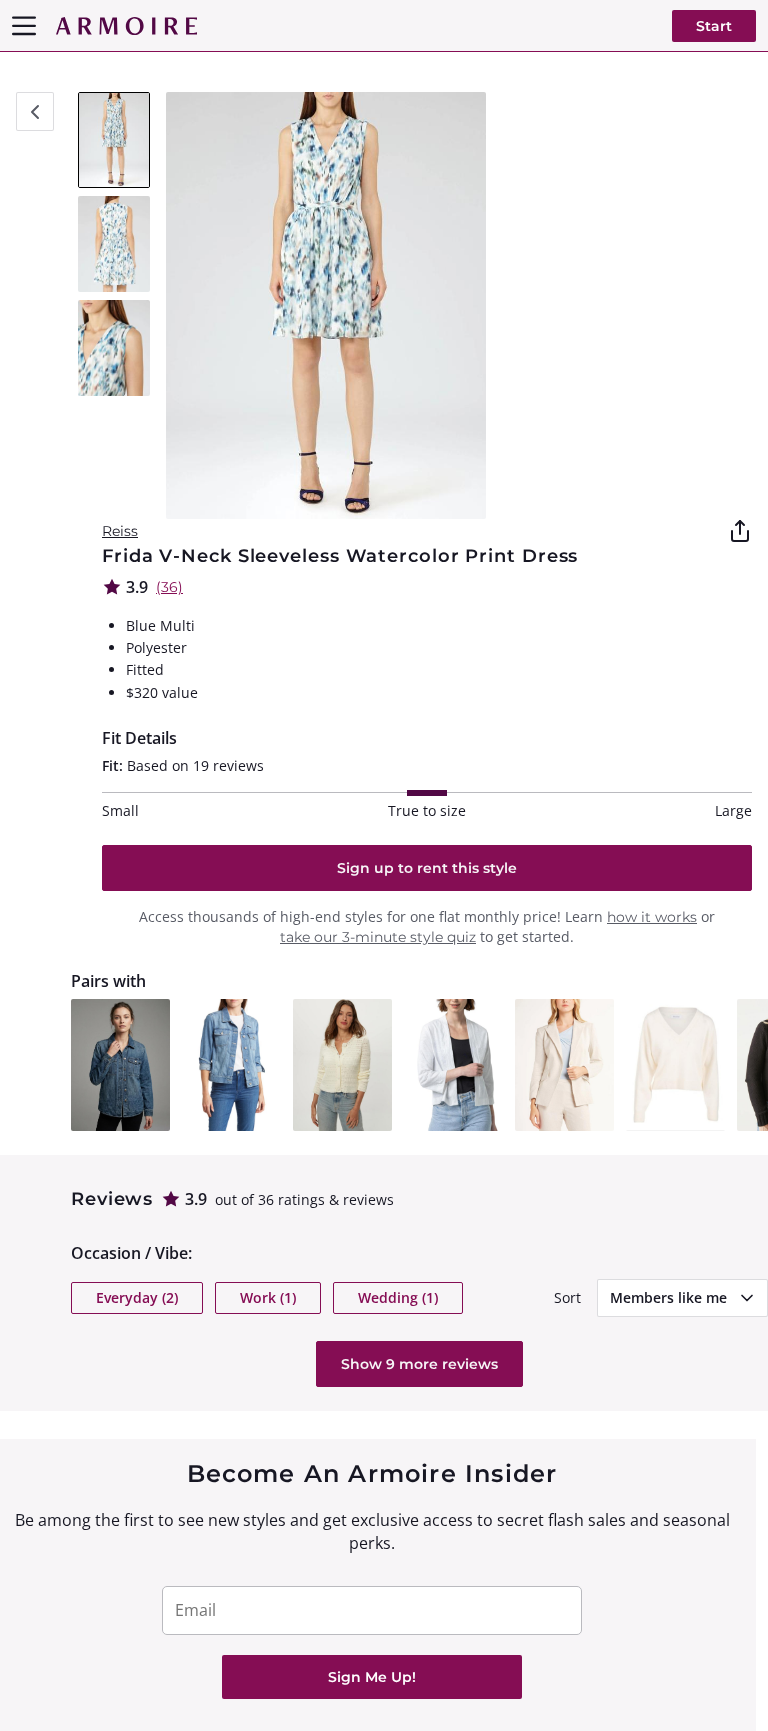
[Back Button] (35, 111)
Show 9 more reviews (419, 1364)
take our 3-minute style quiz (378, 937)
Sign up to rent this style (427, 868)
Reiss (120, 531)
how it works (652, 917)
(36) (169, 587)
